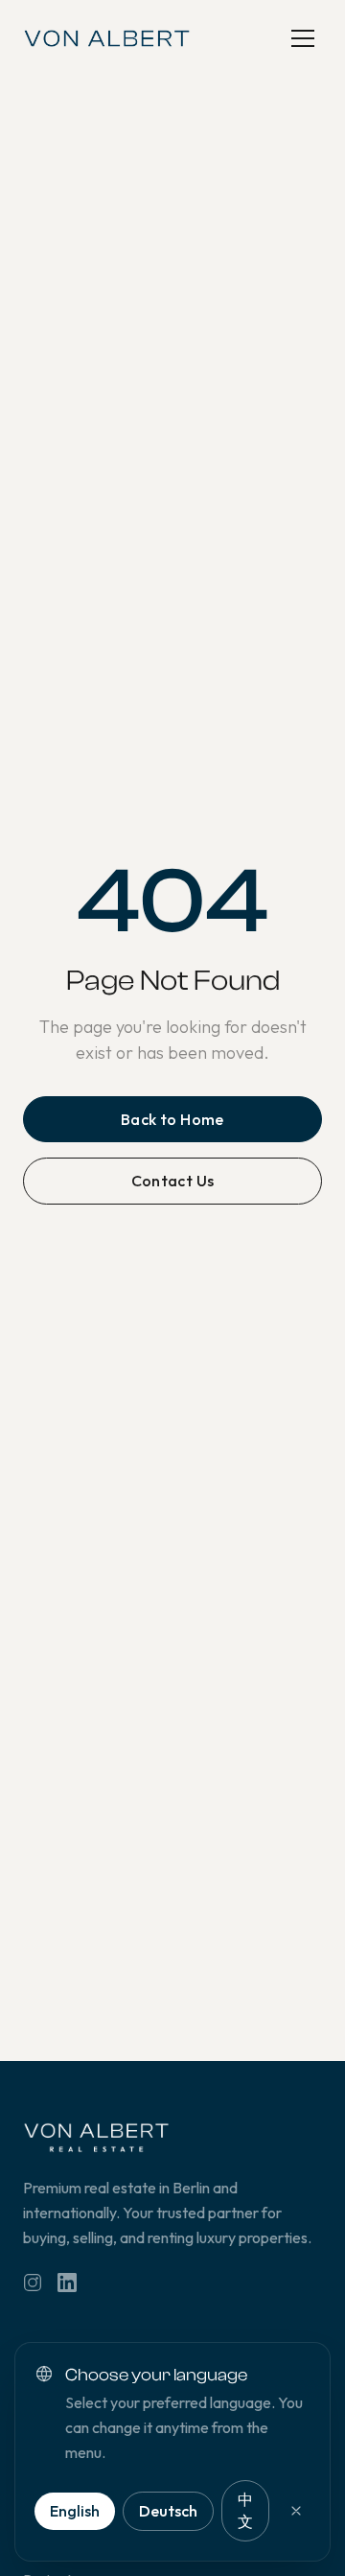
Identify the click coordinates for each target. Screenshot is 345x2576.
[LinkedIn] (67, 2283)
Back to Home (172, 1119)
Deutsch (168, 2511)
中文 (245, 2510)
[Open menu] (303, 38)
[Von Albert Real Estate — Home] (107, 38)
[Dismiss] (296, 2511)
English (75, 2511)
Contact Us (173, 1181)
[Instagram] (33, 2283)
